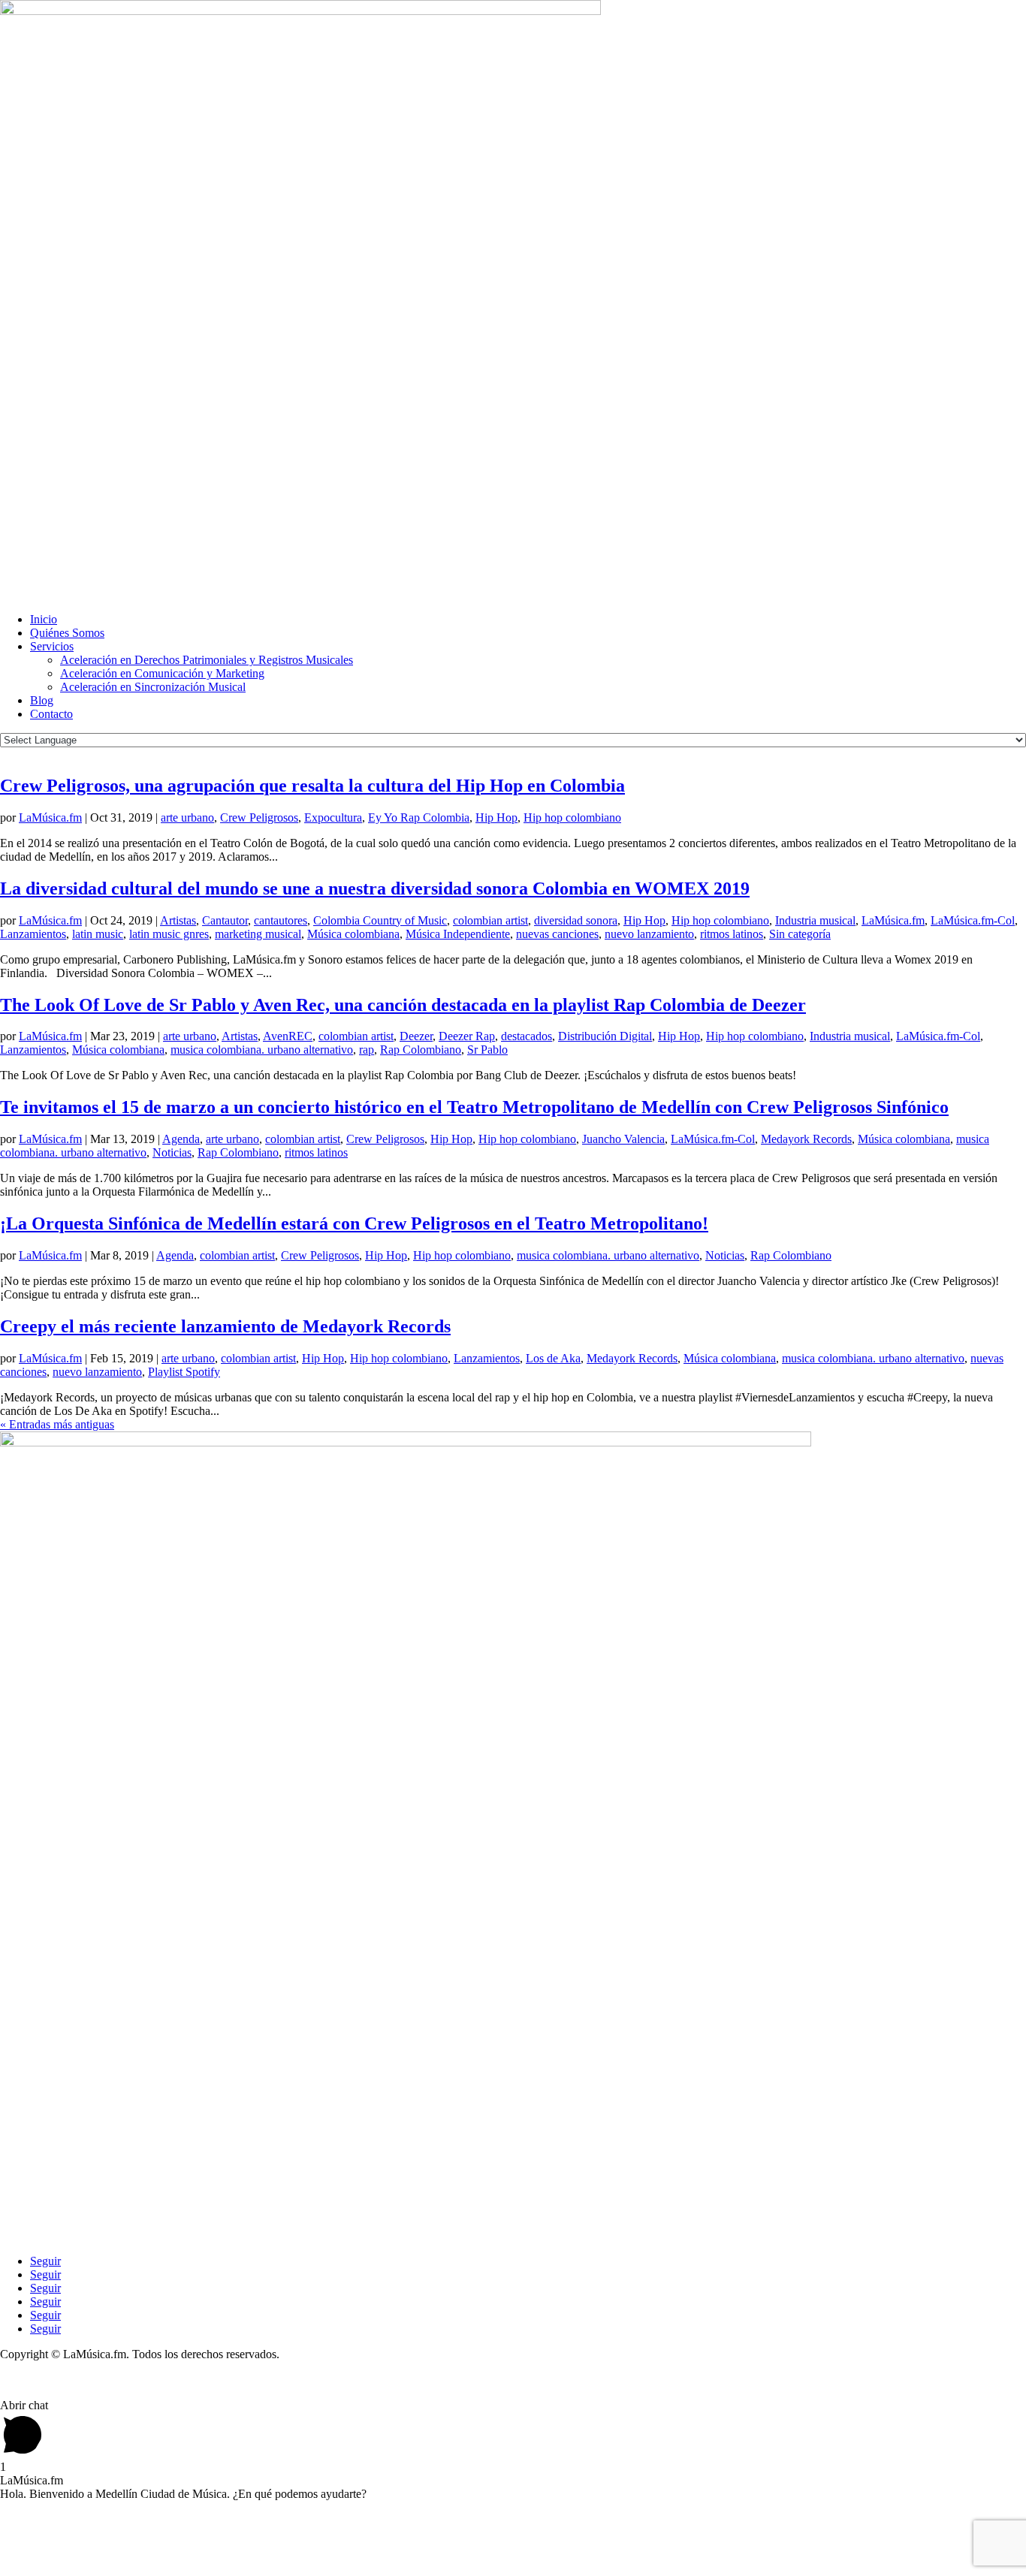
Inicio (44, 619)
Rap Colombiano (421, 1050)
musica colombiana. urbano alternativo (262, 1050)
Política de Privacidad (51, 2380)
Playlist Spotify (184, 1372)
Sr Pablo (487, 1050)
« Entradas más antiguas (57, 1424)
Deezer (416, 1036)
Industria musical (815, 920)
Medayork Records (806, 1139)
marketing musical (258, 934)
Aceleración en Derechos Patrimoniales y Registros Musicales (207, 660)
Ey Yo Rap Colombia (419, 817)
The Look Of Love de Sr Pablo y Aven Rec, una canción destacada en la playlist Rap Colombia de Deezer (403, 1005)
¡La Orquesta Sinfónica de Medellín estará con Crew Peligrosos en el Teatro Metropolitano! (354, 1223)
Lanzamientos (33, 934)
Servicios (52, 646)
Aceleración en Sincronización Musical (153, 687)
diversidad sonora (576, 920)
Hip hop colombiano (572, 817)
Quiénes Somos (67, 633)
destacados (527, 1036)
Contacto (51, 714)
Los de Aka (553, 1358)
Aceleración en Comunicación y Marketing (162, 673)
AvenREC (288, 1036)
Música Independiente (458, 934)
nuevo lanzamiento (649, 934)
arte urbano (187, 817)
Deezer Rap (467, 1036)
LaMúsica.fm (50, 817)
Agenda (181, 1139)
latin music (98, 934)
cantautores (281, 920)
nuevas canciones (557, 934)
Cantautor (225, 920)
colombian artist (490, 920)
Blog (42, 700)
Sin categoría (800, 934)
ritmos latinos (732, 934)
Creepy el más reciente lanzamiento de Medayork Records (225, 1326)
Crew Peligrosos (259, 817)
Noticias (172, 1152)
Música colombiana (353, 934)
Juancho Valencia (623, 1139)
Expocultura (333, 817)
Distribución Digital (605, 1036)
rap (367, 1050)
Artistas (178, 920)
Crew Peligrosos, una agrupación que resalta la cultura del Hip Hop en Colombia (312, 786)
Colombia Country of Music (380, 920)
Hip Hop (496, 817)
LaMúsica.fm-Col (973, 920)
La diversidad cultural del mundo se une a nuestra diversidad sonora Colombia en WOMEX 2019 (375, 888)
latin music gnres (169, 934)
